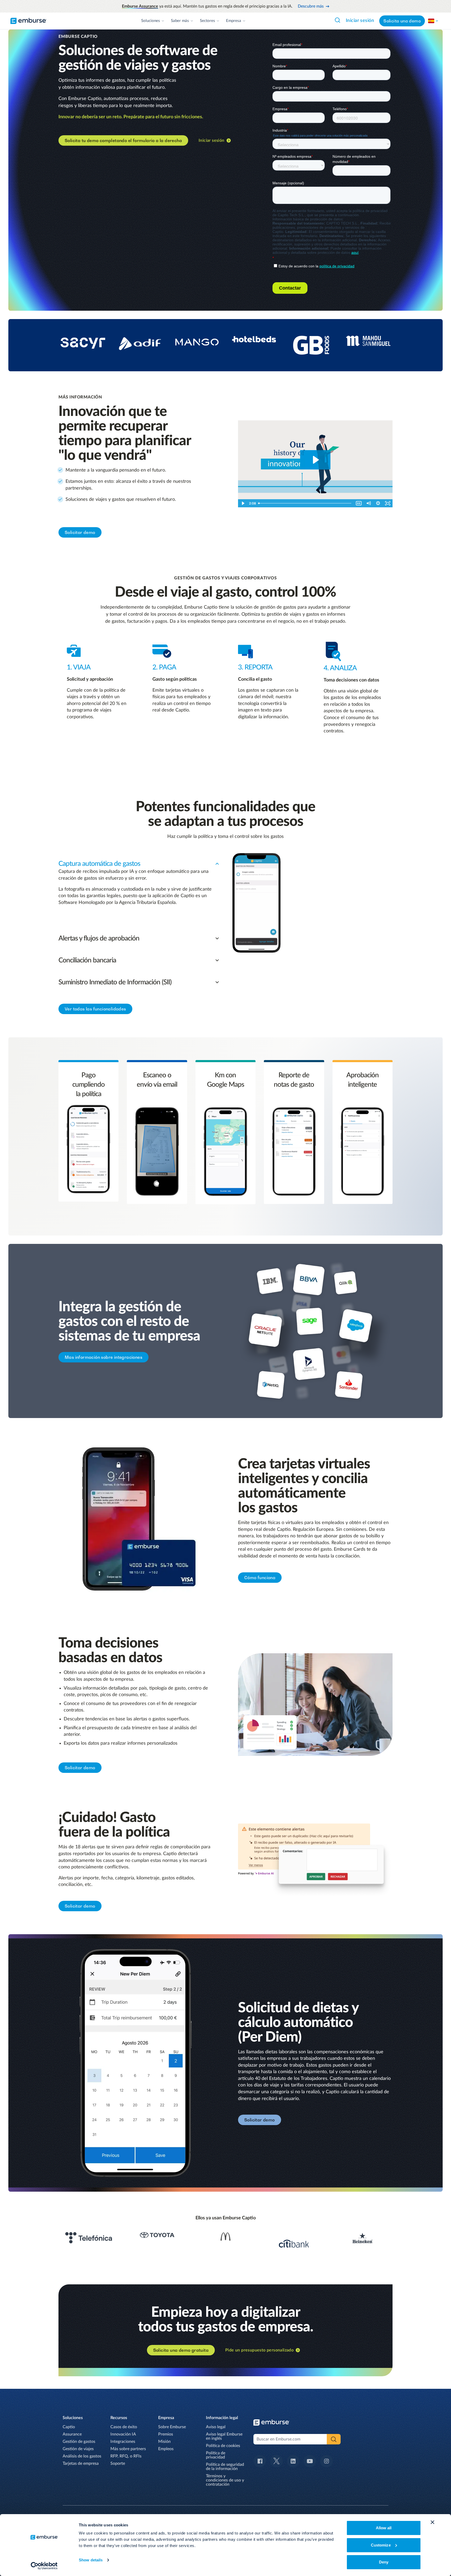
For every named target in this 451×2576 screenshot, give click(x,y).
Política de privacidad (216, 2455)
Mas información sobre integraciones (103, 1357)
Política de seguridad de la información (225, 2467)
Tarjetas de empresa (81, 2463)
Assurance (72, 2434)
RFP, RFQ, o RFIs (126, 2456)
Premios (166, 2434)
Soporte (118, 2463)
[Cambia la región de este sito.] (433, 21)
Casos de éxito (124, 2427)
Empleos (166, 2449)
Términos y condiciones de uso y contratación (225, 2480)
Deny (384, 2562)
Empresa (234, 21)
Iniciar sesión (360, 21)
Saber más (180, 21)
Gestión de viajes (78, 2449)
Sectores (207, 21)
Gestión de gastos (79, 2442)
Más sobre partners (128, 2449)
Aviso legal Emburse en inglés (224, 2436)
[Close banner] (432, 2522)
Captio (69, 2427)
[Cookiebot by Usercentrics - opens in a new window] (44, 2566)
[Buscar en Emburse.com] (337, 20)
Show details (91, 2560)
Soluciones (151, 21)
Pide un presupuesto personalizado (259, 2350)
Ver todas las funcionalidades (95, 1009)
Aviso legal (216, 2427)
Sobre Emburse (172, 2427)
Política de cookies (223, 2446)
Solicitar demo (80, 532)
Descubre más (311, 6)
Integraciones (123, 2442)
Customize (381, 2545)
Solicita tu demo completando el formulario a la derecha (123, 140)
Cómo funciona (260, 1578)
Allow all (384, 2528)
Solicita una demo (402, 21)
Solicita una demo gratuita (181, 2350)
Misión (164, 2442)
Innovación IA (123, 2434)
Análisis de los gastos (82, 2456)
